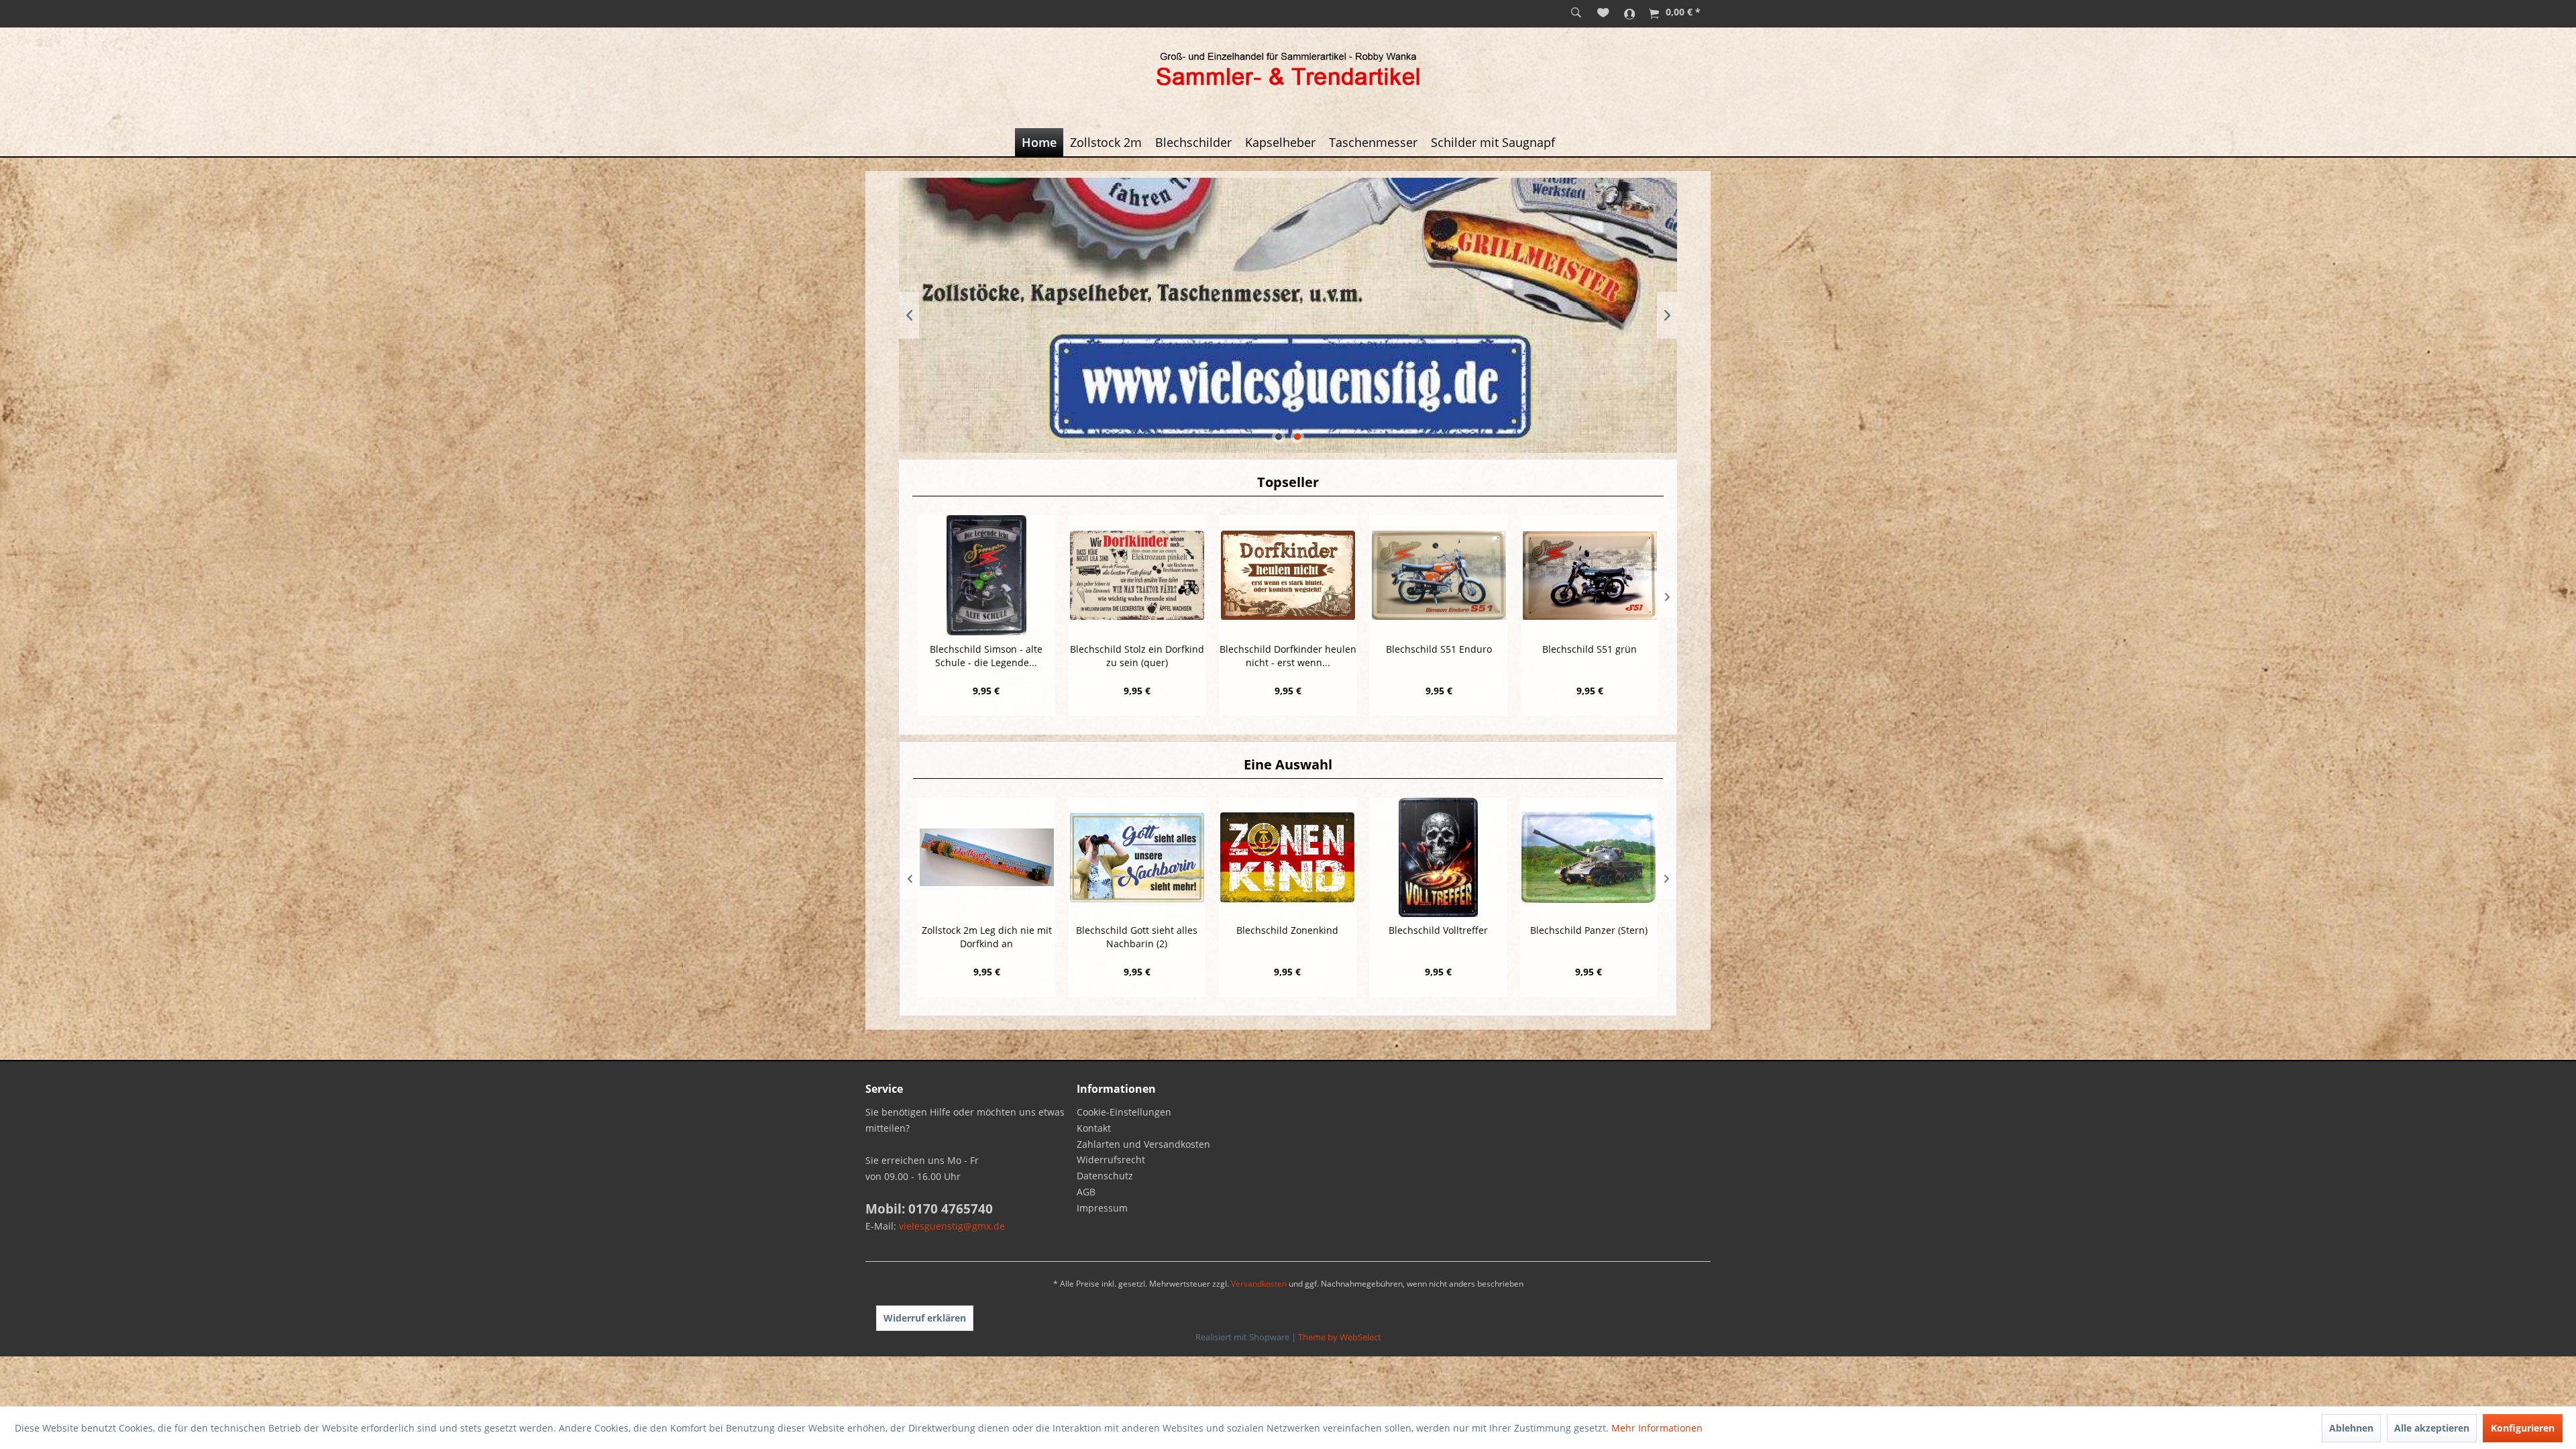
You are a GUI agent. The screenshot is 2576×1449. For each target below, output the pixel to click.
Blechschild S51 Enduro (1439, 649)
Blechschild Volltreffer (1287, 930)
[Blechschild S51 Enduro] (1439, 575)
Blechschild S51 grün (1590, 649)
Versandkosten (1259, 1284)
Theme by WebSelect (1340, 1337)
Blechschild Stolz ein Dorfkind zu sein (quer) (1137, 656)
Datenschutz (1105, 1176)
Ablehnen (2351, 1428)
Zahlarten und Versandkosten (1143, 1144)
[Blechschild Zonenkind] (1136, 857)
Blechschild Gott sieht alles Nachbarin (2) (986, 937)
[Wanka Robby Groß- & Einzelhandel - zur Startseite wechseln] (1288, 71)
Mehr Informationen (1657, 1428)
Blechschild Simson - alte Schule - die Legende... (986, 656)
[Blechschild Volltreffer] (1287, 857)
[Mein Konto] (1630, 13)
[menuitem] (1576, 13)
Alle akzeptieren (2432, 1428)
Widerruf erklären (925, 1318)
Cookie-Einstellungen (1124, 1112)
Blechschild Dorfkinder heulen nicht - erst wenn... (1288, 656)
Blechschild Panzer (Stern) (1438, 930)
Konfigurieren (2523, 1428)
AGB (1086, 1192)
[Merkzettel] (1603, 13)
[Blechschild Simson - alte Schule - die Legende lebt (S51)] (986, 575)
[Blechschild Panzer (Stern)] (1438, 857)
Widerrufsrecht (1111, 1160)
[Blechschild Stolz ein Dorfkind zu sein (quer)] (1137, 575)
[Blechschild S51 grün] (1590, 575)
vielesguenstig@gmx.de (952, 1226)
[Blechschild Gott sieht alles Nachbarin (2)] (986, 857)
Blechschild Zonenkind (1136, 930)
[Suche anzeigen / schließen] (1576, 13)
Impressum (1102, 1208)
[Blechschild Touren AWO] (1588, 857)
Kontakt (1094, 1128)
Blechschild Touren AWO (1589, 930)
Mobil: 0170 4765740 (929, 1209)
